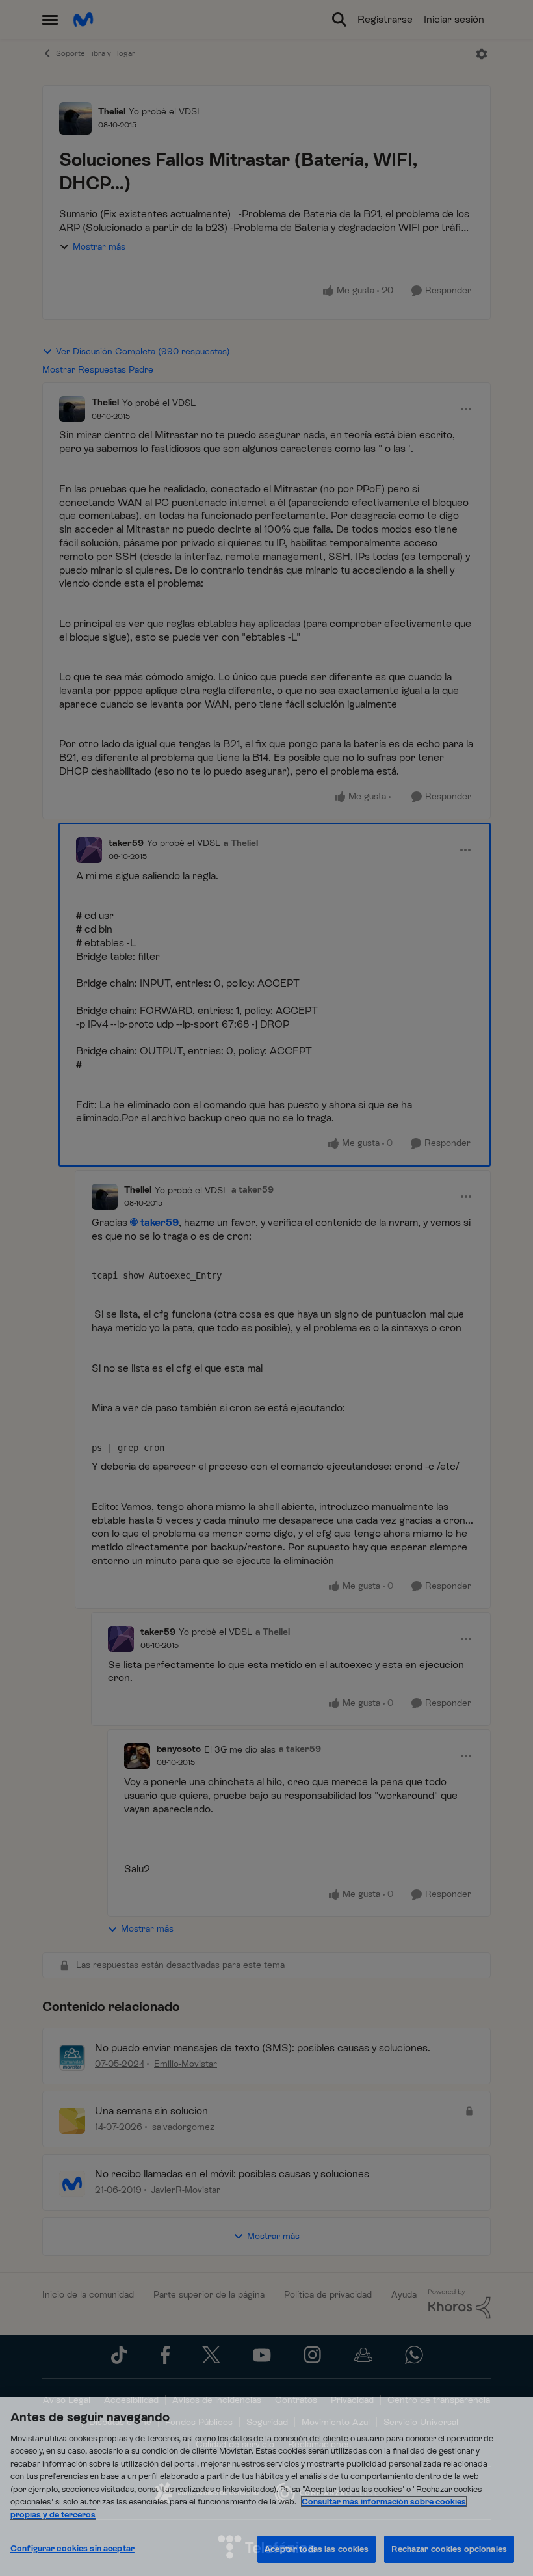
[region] (266, 2486)
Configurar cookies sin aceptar (72, 2548)
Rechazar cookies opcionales (449, 2549)
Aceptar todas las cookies (317, 2549)
